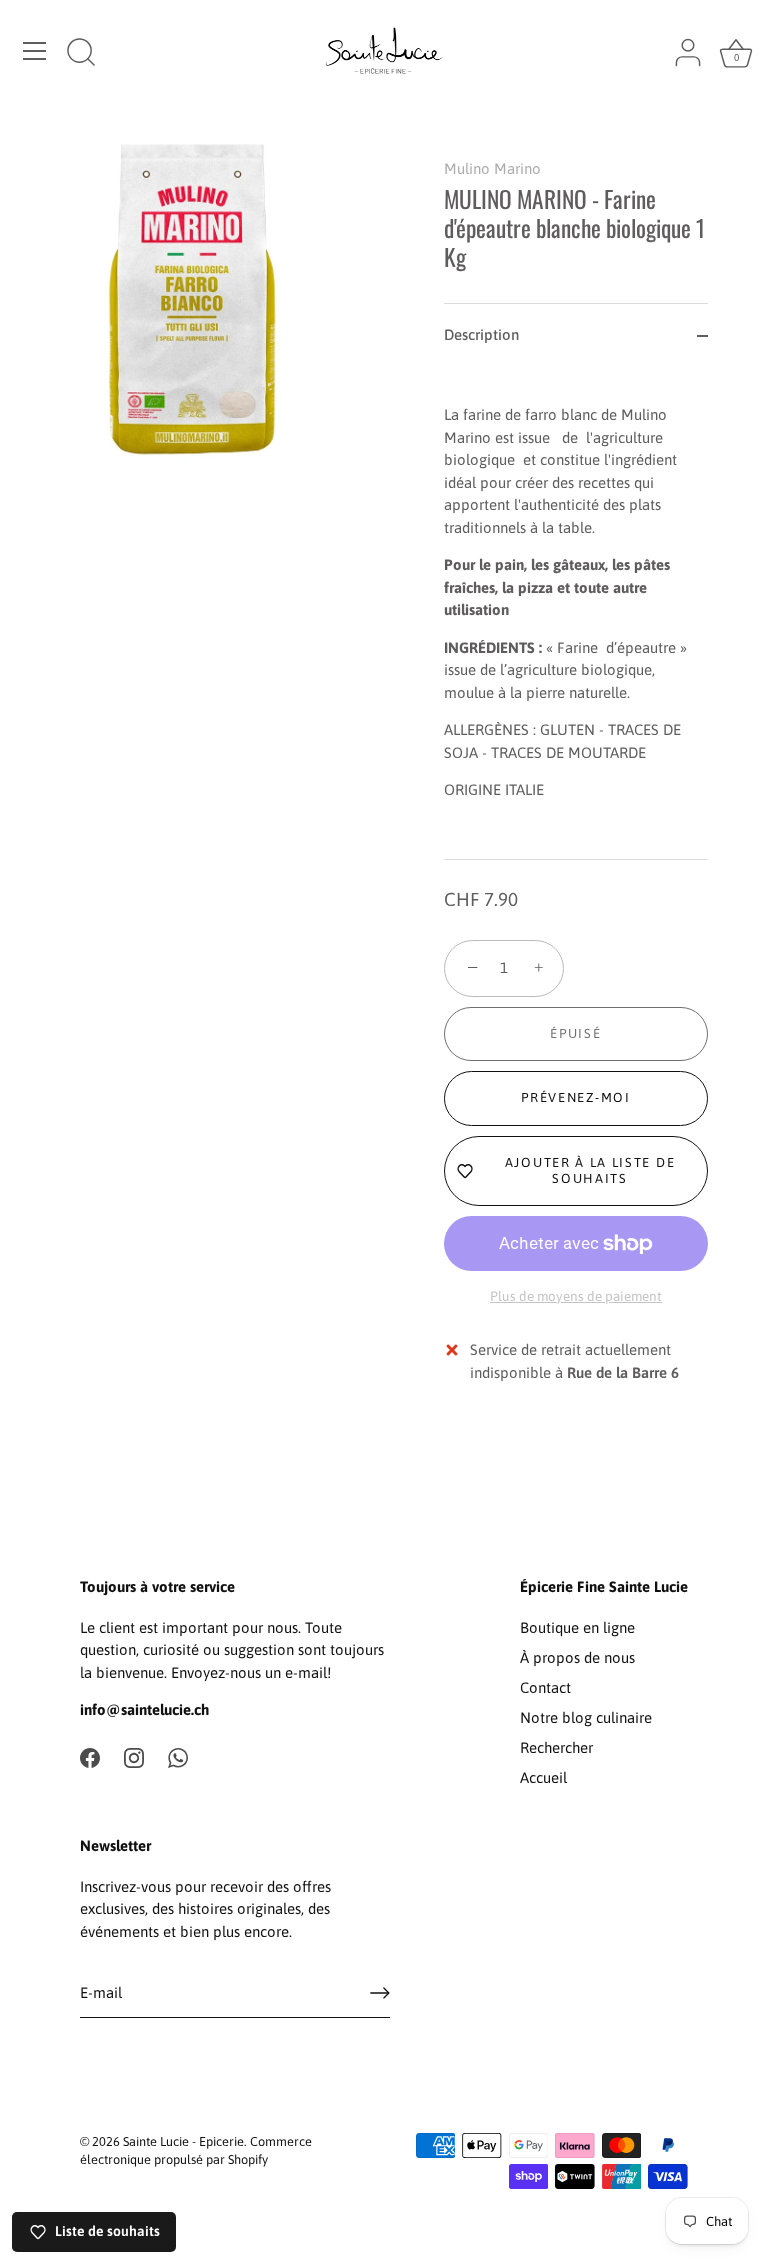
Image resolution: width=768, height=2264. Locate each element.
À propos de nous (577, 1657)
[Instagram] (134, 1756)
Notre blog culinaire (586, 1717)
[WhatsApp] (178, 1756)
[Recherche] (81, 54)
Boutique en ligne (577, 1627)
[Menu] (35, 51)
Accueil (543, 1777)
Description (481, 334)
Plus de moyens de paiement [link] (576, 1296)
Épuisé (575, 1033)
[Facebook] (90, 1756)
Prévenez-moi (575, 1097)
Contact (545, 1687)
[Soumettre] (380, 1993)
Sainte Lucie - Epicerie (183, 2141)
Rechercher (556, 1747)
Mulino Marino (492, 168)
